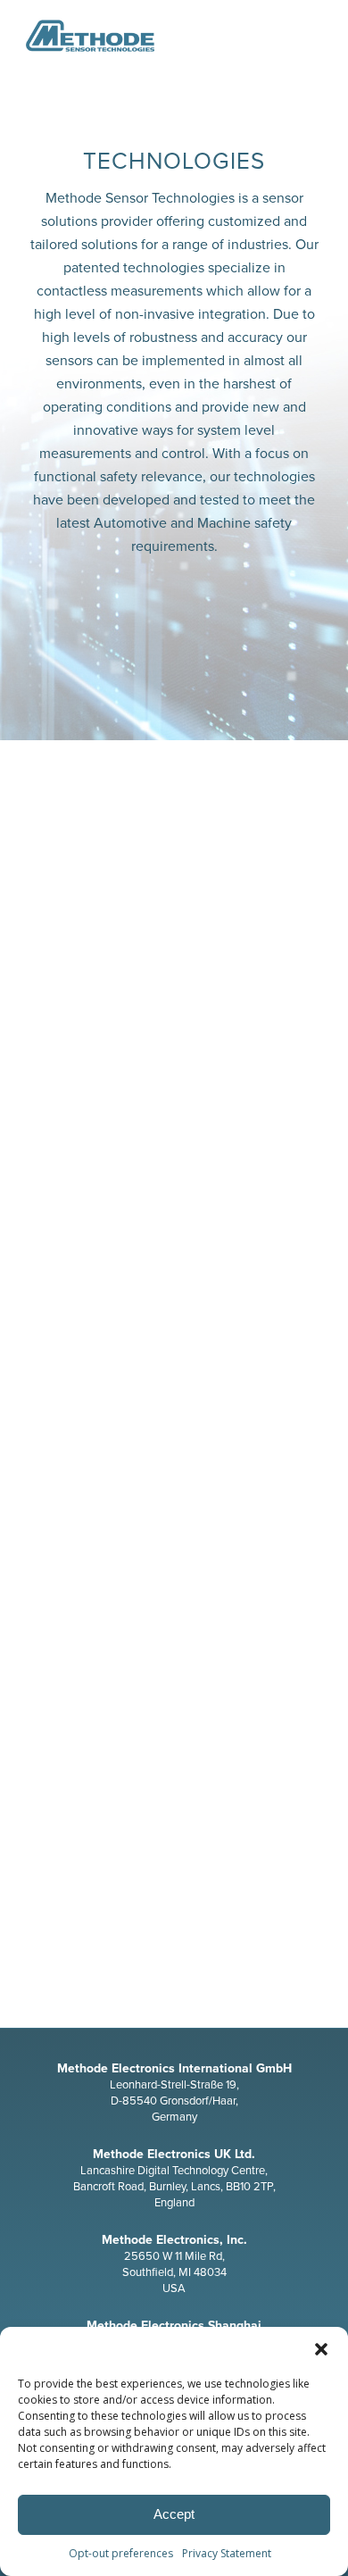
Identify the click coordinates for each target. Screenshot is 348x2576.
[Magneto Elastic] (174, 1167)
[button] (321, 2349)
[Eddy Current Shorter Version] (174, 1463)
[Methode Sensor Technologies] (144, 36)
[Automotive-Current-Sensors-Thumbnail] (174, 872)
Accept (174, 2514)
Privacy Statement (227, 2553)
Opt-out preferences (121, 2553)
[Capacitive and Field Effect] (174, 1775)
